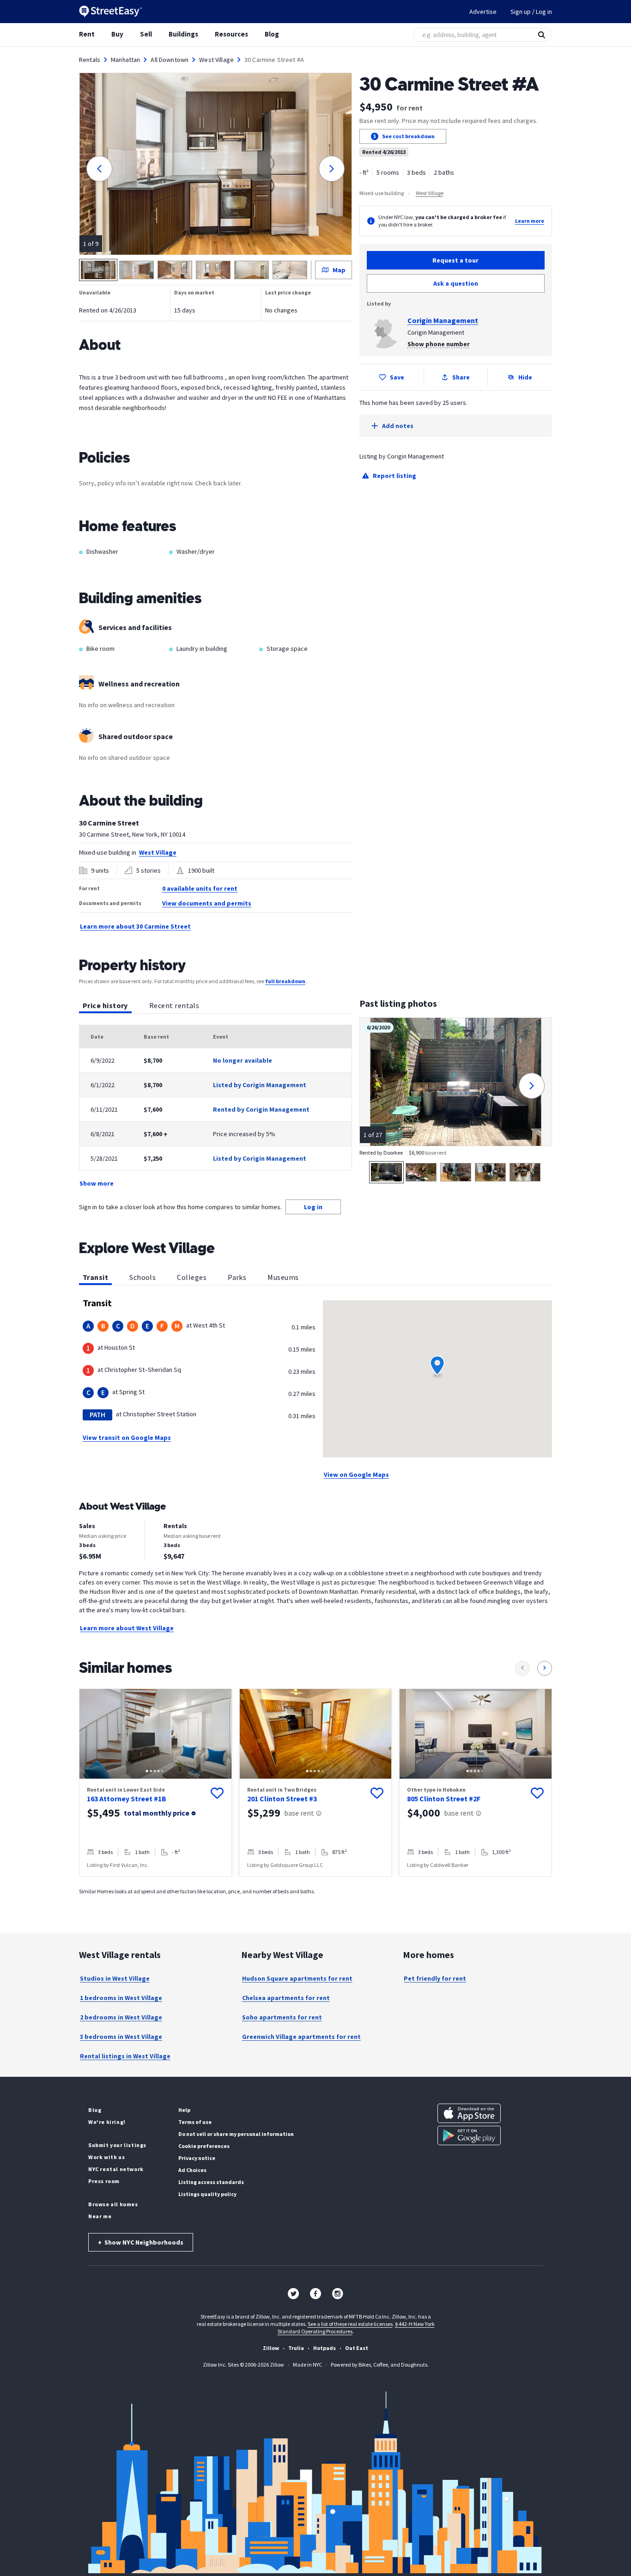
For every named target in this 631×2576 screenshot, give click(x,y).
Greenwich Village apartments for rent (301, 2037)
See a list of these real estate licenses (350, 2324)
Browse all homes (113, 2204)
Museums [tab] (283, 1277)
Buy (117, 34)
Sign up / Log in (531, 12)
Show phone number (439, 344)
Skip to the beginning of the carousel (315, 1886)
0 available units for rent (200, 888)
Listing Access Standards (211, 2182)
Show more (97, 1183)
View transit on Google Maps (127, 1438)
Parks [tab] (237, 1277)
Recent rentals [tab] (174, 1005)
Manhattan (125, 60)
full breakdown (285, 981)
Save (397, 377)
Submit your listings (117, 2145)
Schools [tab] (143, 1277)
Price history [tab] (105, 1005)
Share (461, 377)
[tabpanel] (215, 1107)
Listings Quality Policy (207, 2194)
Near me (100, 2216)
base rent (299, 1813)
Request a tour (455, 260)
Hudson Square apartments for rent (297, 1978)
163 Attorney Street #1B (127, 1799)
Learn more (530, 221)
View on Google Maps (356, 1475)
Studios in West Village (115, 1978)
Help (184, 2110)
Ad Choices (192, 2170)
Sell (146, 34)
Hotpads (325, 2348)
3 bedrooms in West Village (121, 2037)
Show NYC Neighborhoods (141, 2242)
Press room (104, 2181)
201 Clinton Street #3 (282, 1799)
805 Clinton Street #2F (444, 1799)
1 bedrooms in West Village (121, 1998)
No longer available (243, 1060)
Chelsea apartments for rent (286, 1998)
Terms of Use (195, 2122)
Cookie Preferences (204, 2146)
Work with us (106, 2157)
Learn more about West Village (127, 1628)
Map (339, 270)
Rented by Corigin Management (261, 1109)
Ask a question (456, 283)
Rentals (90, 60)
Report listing (394, 476)
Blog (272, 34)
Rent (87, 34)
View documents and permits (207, 903)
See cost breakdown (408, 136)
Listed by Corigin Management (260, 1085)
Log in (313, 1207)
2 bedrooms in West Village (121, 2017)
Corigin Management (443, 320)
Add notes (398, 426)
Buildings (183, 34)
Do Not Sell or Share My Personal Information (236, 2134)
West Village (216, 60)
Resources (231, 34)
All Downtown (170, 60)
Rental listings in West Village (125, 2056)
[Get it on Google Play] (469, 2135)
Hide (525, 377)
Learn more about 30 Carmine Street (135, 926)
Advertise (483, 12)
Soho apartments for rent (282, 2017)
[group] (155, 1783)
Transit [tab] (95, 1277)
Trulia (296, 2348)
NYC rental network (116, 2169)
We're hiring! (107, 2122)
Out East (357, 2348)
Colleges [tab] (192, 1277)
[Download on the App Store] (469, 2113)
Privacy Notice (197, 2158)
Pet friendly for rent (435, 1978)
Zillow (271, 2348)
